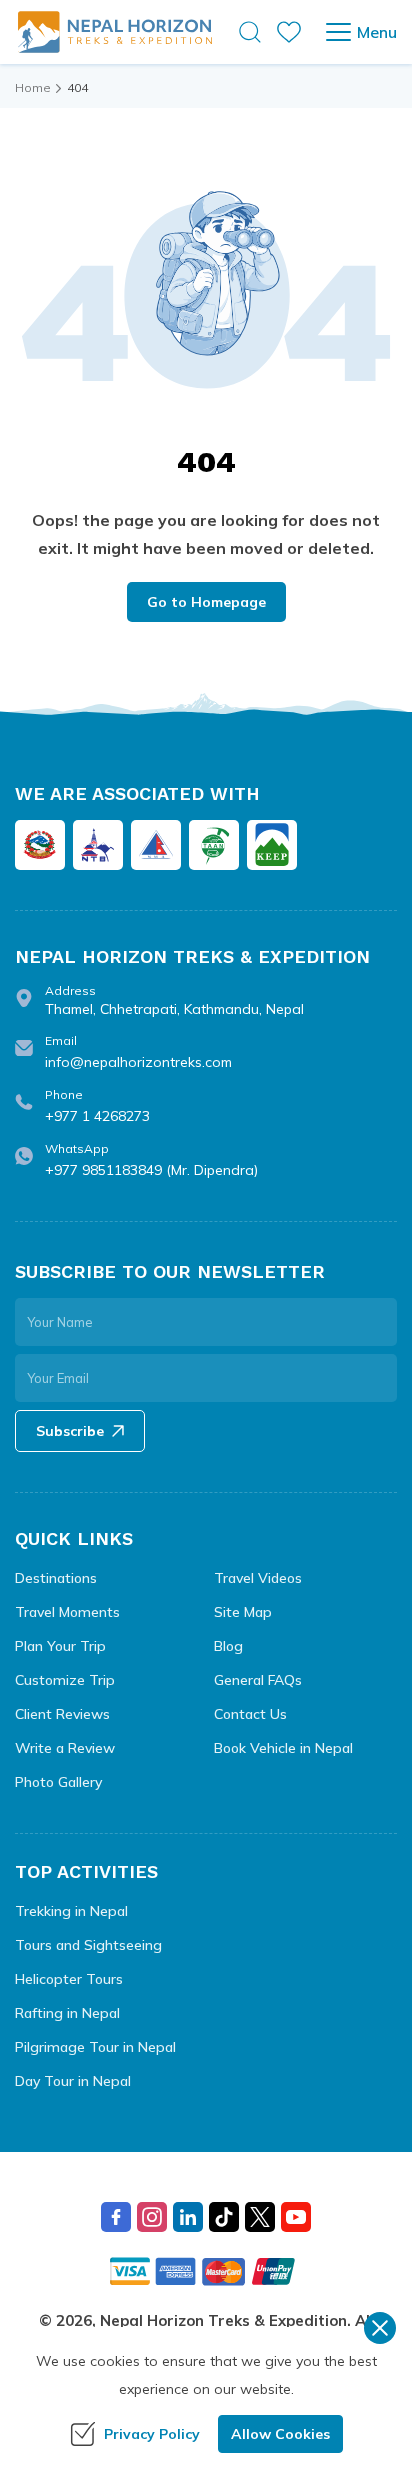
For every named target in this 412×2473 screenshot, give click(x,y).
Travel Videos (258, 1578)
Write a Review (65, 1748)
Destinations (56, 1578)
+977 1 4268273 (97, 1116)
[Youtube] (296, 2217)
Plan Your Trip (60, 1646)
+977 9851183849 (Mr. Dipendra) (151, 1170)
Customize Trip (65, 1680)
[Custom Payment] (206, 2271)
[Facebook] (116, 2217)
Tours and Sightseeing (88, 1945)
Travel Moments (67, 1612)
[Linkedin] (188, 2217)
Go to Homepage (206, 602)
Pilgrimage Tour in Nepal (95, 2047)
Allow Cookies (280, 2434)
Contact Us (250, 1714)
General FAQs (258, 1680)
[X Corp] (260, 2217)
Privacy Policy (152, 2434)
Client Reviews (62, 1714)
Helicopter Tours (69, 1979)
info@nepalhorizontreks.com (138, 1062)
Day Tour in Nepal (73, 2081)
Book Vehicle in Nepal (283, 1748)
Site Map (243, 1612)
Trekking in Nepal (71, 1911)
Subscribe (70, 1431)
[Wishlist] (289, 32)
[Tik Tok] (224, 2217)
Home (33, 87)
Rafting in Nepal (67, 2013)
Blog (228, 1646)
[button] (250, 32)
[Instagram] (152, 2217)
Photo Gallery (58, 1782)
